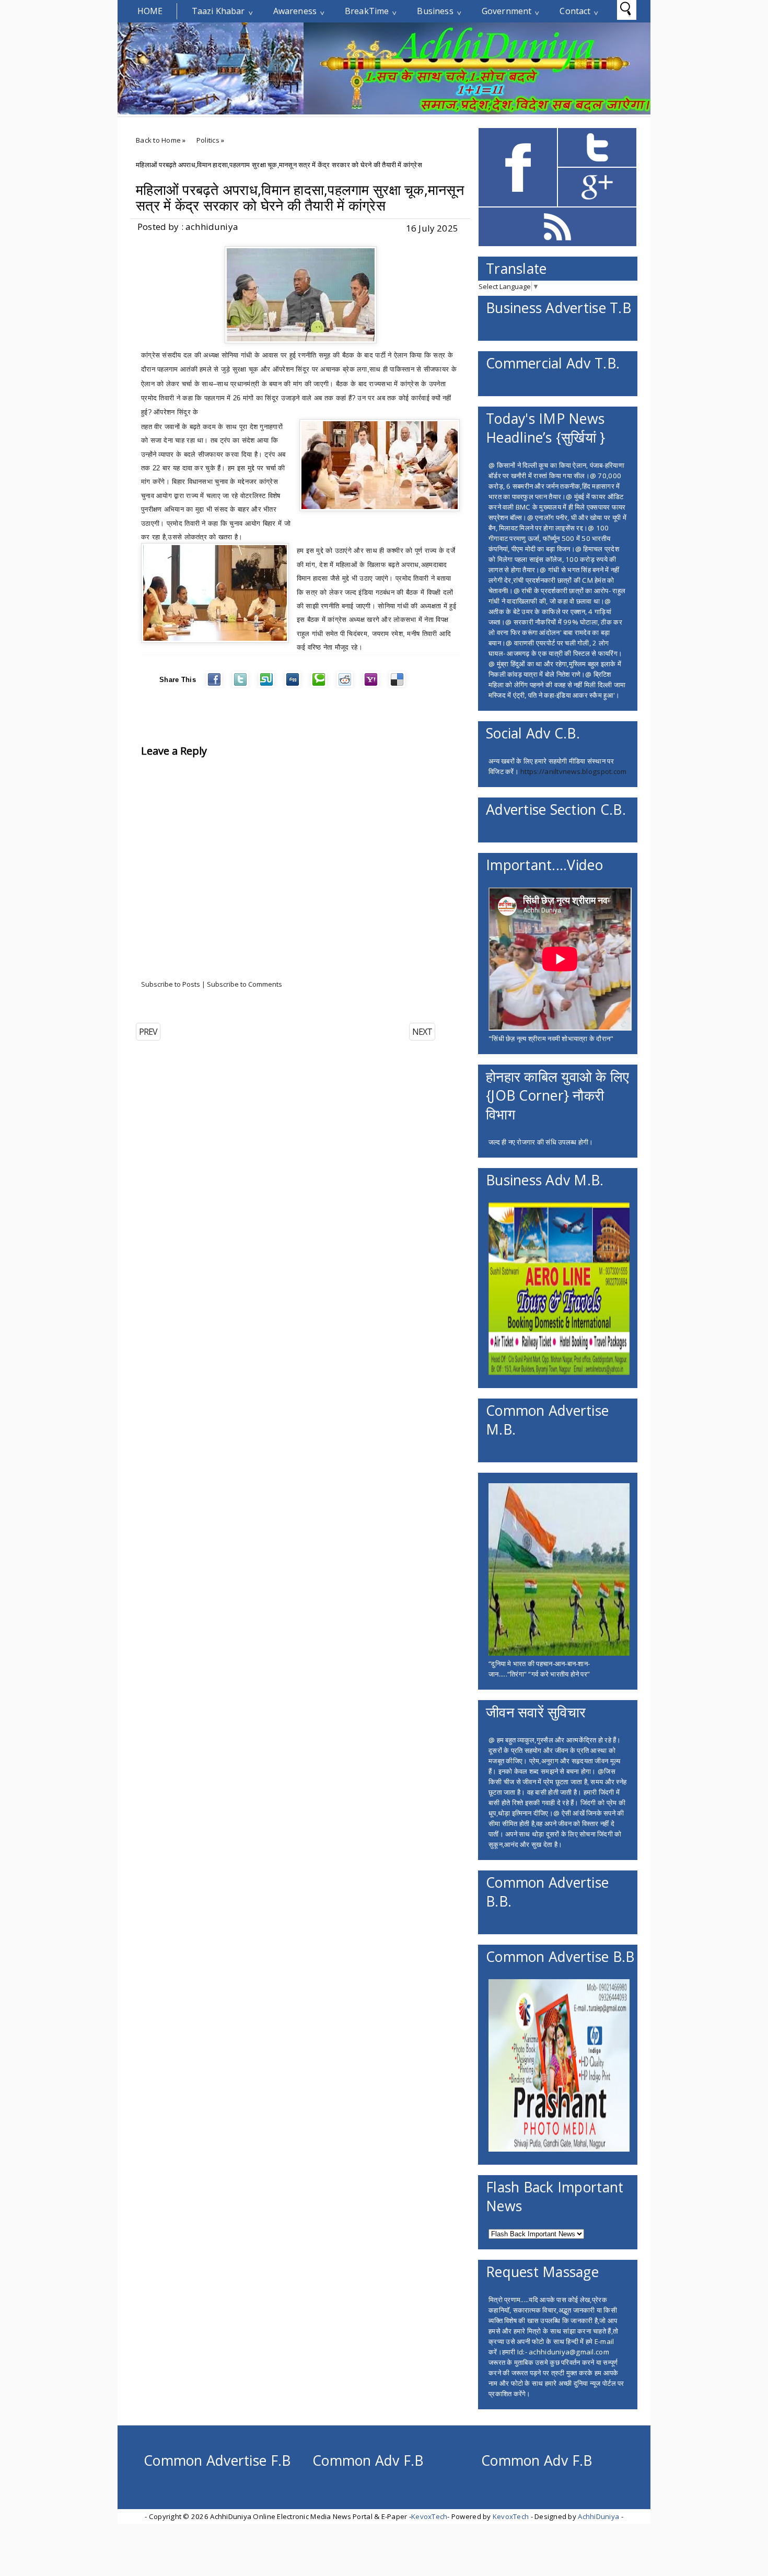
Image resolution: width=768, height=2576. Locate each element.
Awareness (295, 11)
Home (150, 11)
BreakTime (367, 11)
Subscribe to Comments (245, 984)
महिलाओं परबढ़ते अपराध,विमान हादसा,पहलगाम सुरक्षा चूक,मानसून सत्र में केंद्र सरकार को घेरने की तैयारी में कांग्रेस (300, 198)
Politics (208, 140)
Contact (575, 11)
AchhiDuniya (598, 2516)
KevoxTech (429, 2516)
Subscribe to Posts (171, 984)
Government (507, 11)
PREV (148, 1032)
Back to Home (158, 140)
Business (435, 11)
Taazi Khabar (218, 11)
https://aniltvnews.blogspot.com (573, 771)
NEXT (422, 1032)
